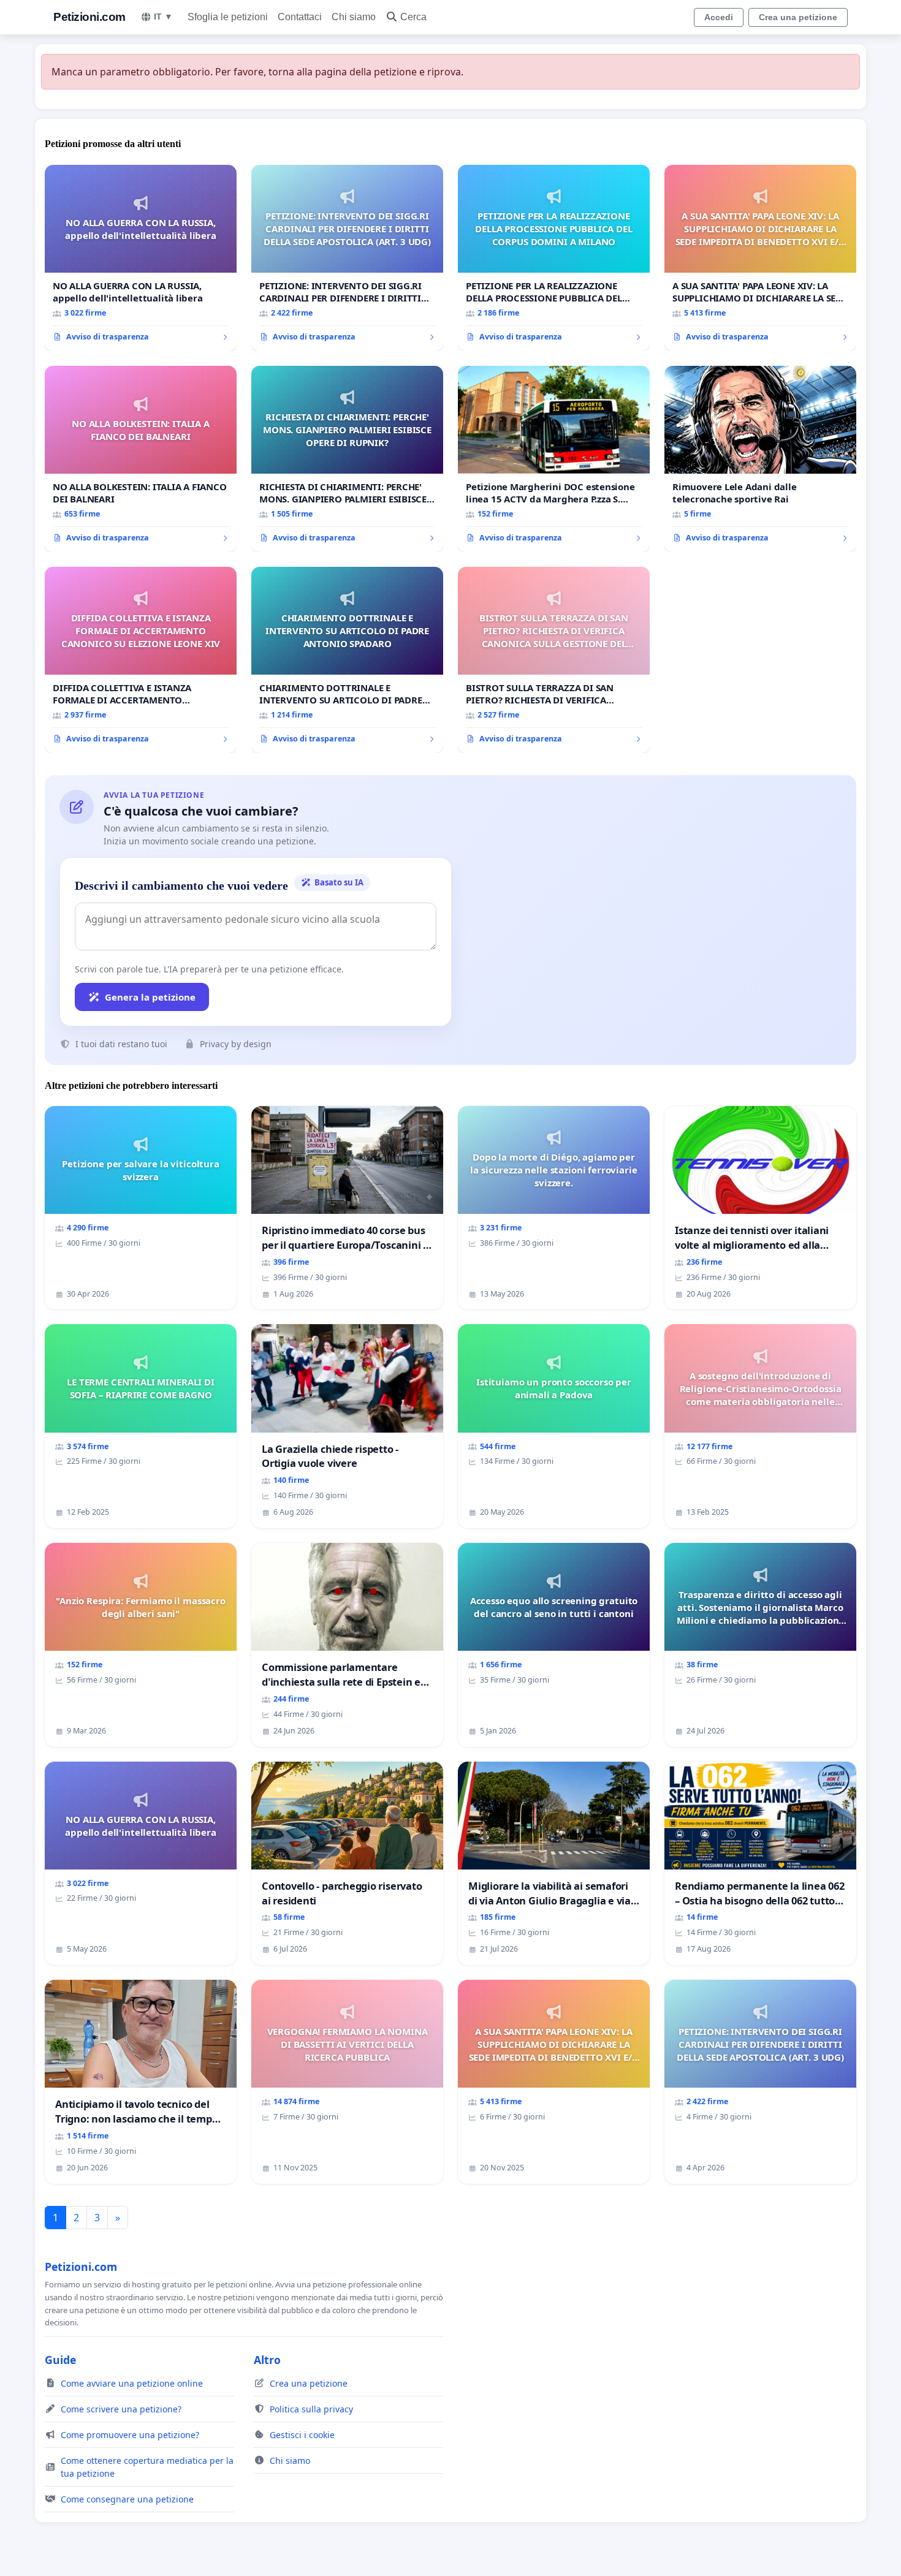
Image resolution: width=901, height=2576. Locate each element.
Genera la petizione (150, 997)
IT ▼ (163, 17)
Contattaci (300, 17)
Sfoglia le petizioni (228, 17)
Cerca (413, 17)
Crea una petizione (798, 17)
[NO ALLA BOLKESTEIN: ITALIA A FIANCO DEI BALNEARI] (141, 459)
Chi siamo (354, 17)
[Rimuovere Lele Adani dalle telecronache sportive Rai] (760, 459)
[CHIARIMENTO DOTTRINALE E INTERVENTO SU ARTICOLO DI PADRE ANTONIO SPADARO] (347, 660)
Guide (60, 2360)
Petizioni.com (89, 17)
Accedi (719, 17)
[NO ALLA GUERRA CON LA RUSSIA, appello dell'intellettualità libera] (141, 258)
